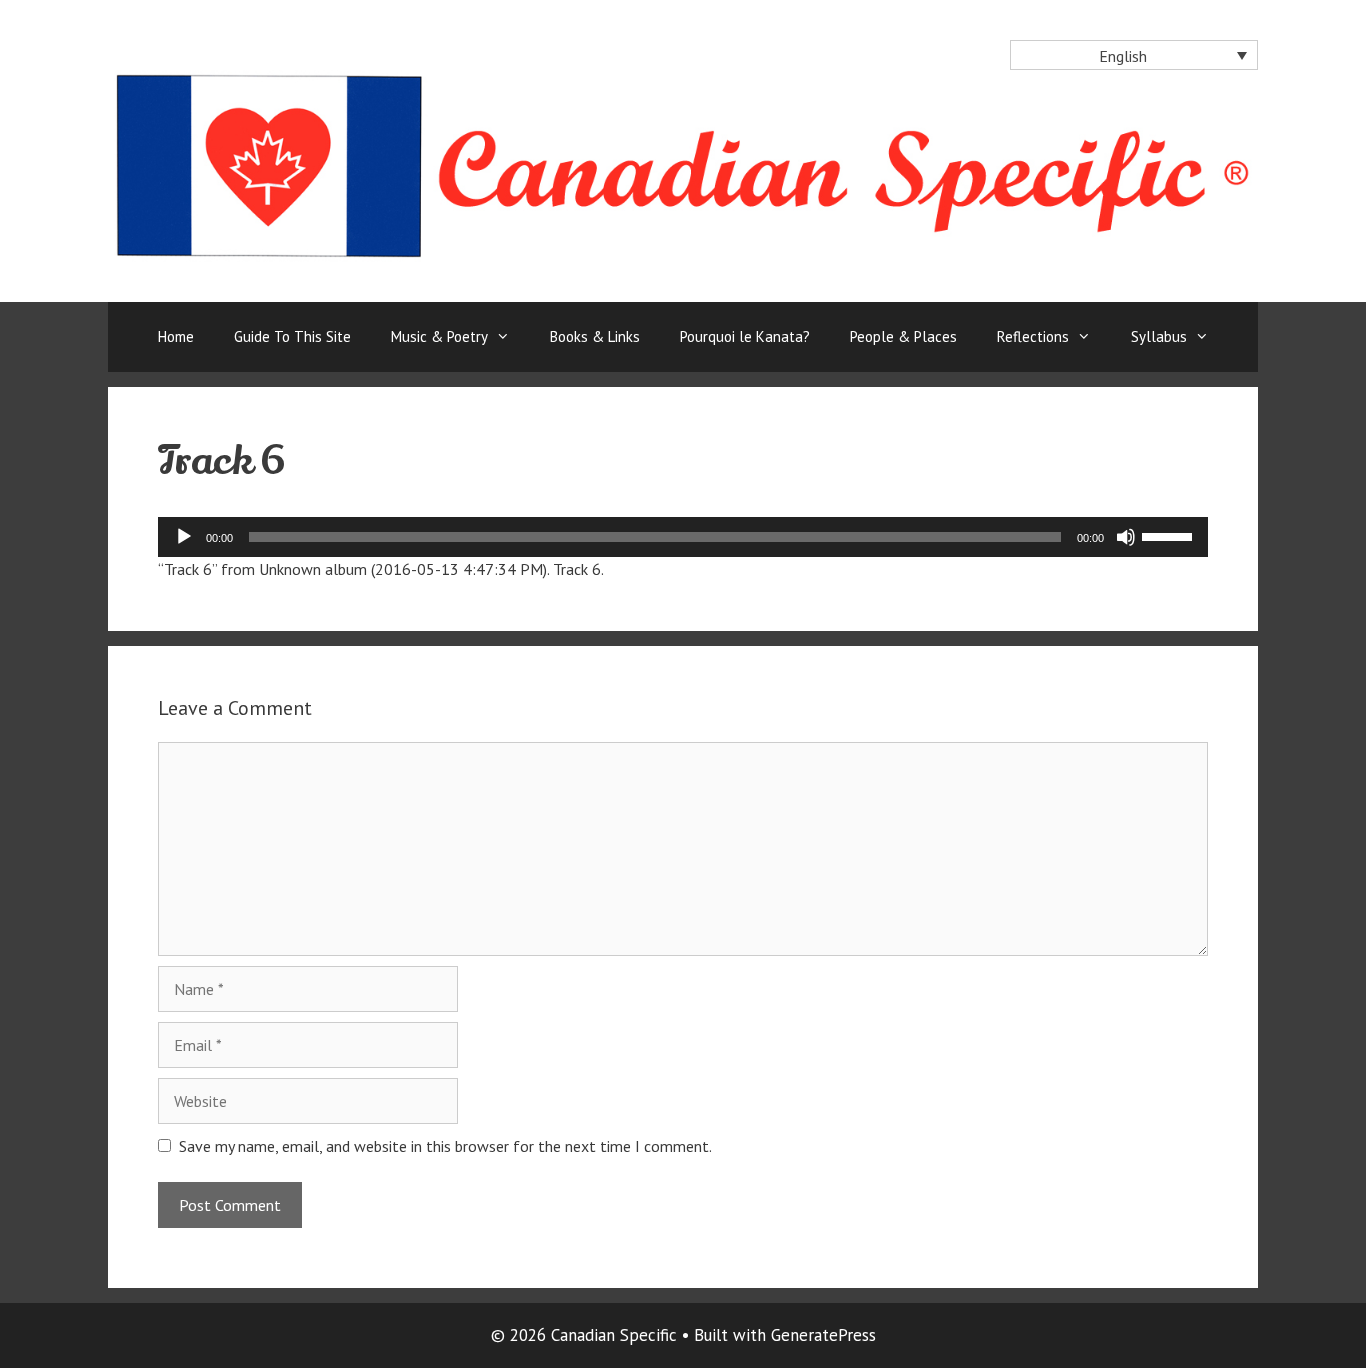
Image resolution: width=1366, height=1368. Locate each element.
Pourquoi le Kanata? (745, 336)
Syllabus (1159, 336)
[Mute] (1126, 537)
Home (176, 336)
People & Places (903, 336)
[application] (683, 537)
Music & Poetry (439, 336)
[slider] (1170, 535)
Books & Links (595, 336)
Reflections (1033, 336)
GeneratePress (823, 1335)
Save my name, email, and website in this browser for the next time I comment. (445, 1146)
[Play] (184, 537)
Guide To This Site (292, 336)
